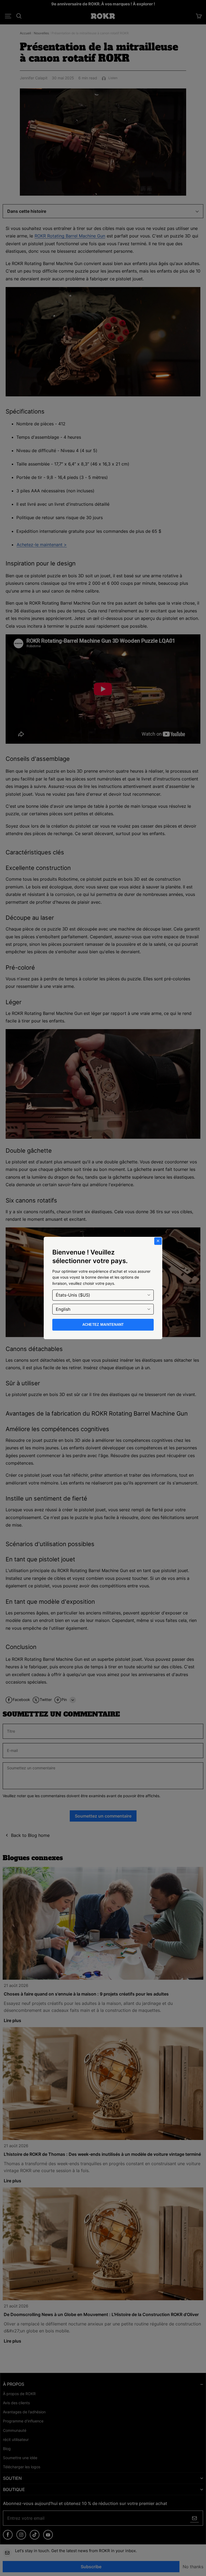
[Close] (158, 1241)
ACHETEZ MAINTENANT (103, 1325)
